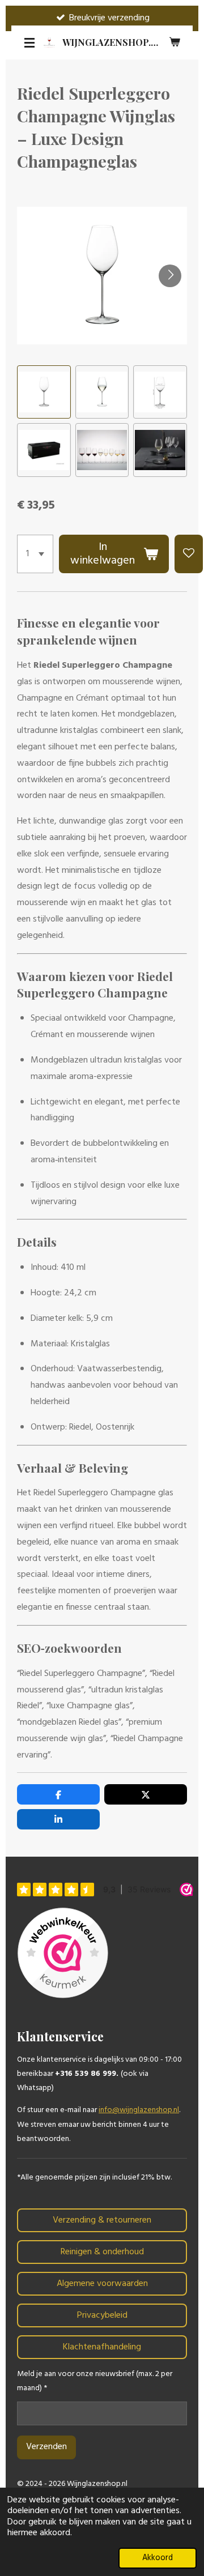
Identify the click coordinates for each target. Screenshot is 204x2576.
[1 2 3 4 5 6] (35, 554)
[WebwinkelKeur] (63, 1955)
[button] (44, 392)
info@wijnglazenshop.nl (139, 2110)
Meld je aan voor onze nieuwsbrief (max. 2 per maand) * (95, 2381)
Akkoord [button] (158, 2558)
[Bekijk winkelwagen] (175, 42)
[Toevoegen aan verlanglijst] (189, 554)
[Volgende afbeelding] (170, 276)
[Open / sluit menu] (29, 42)
